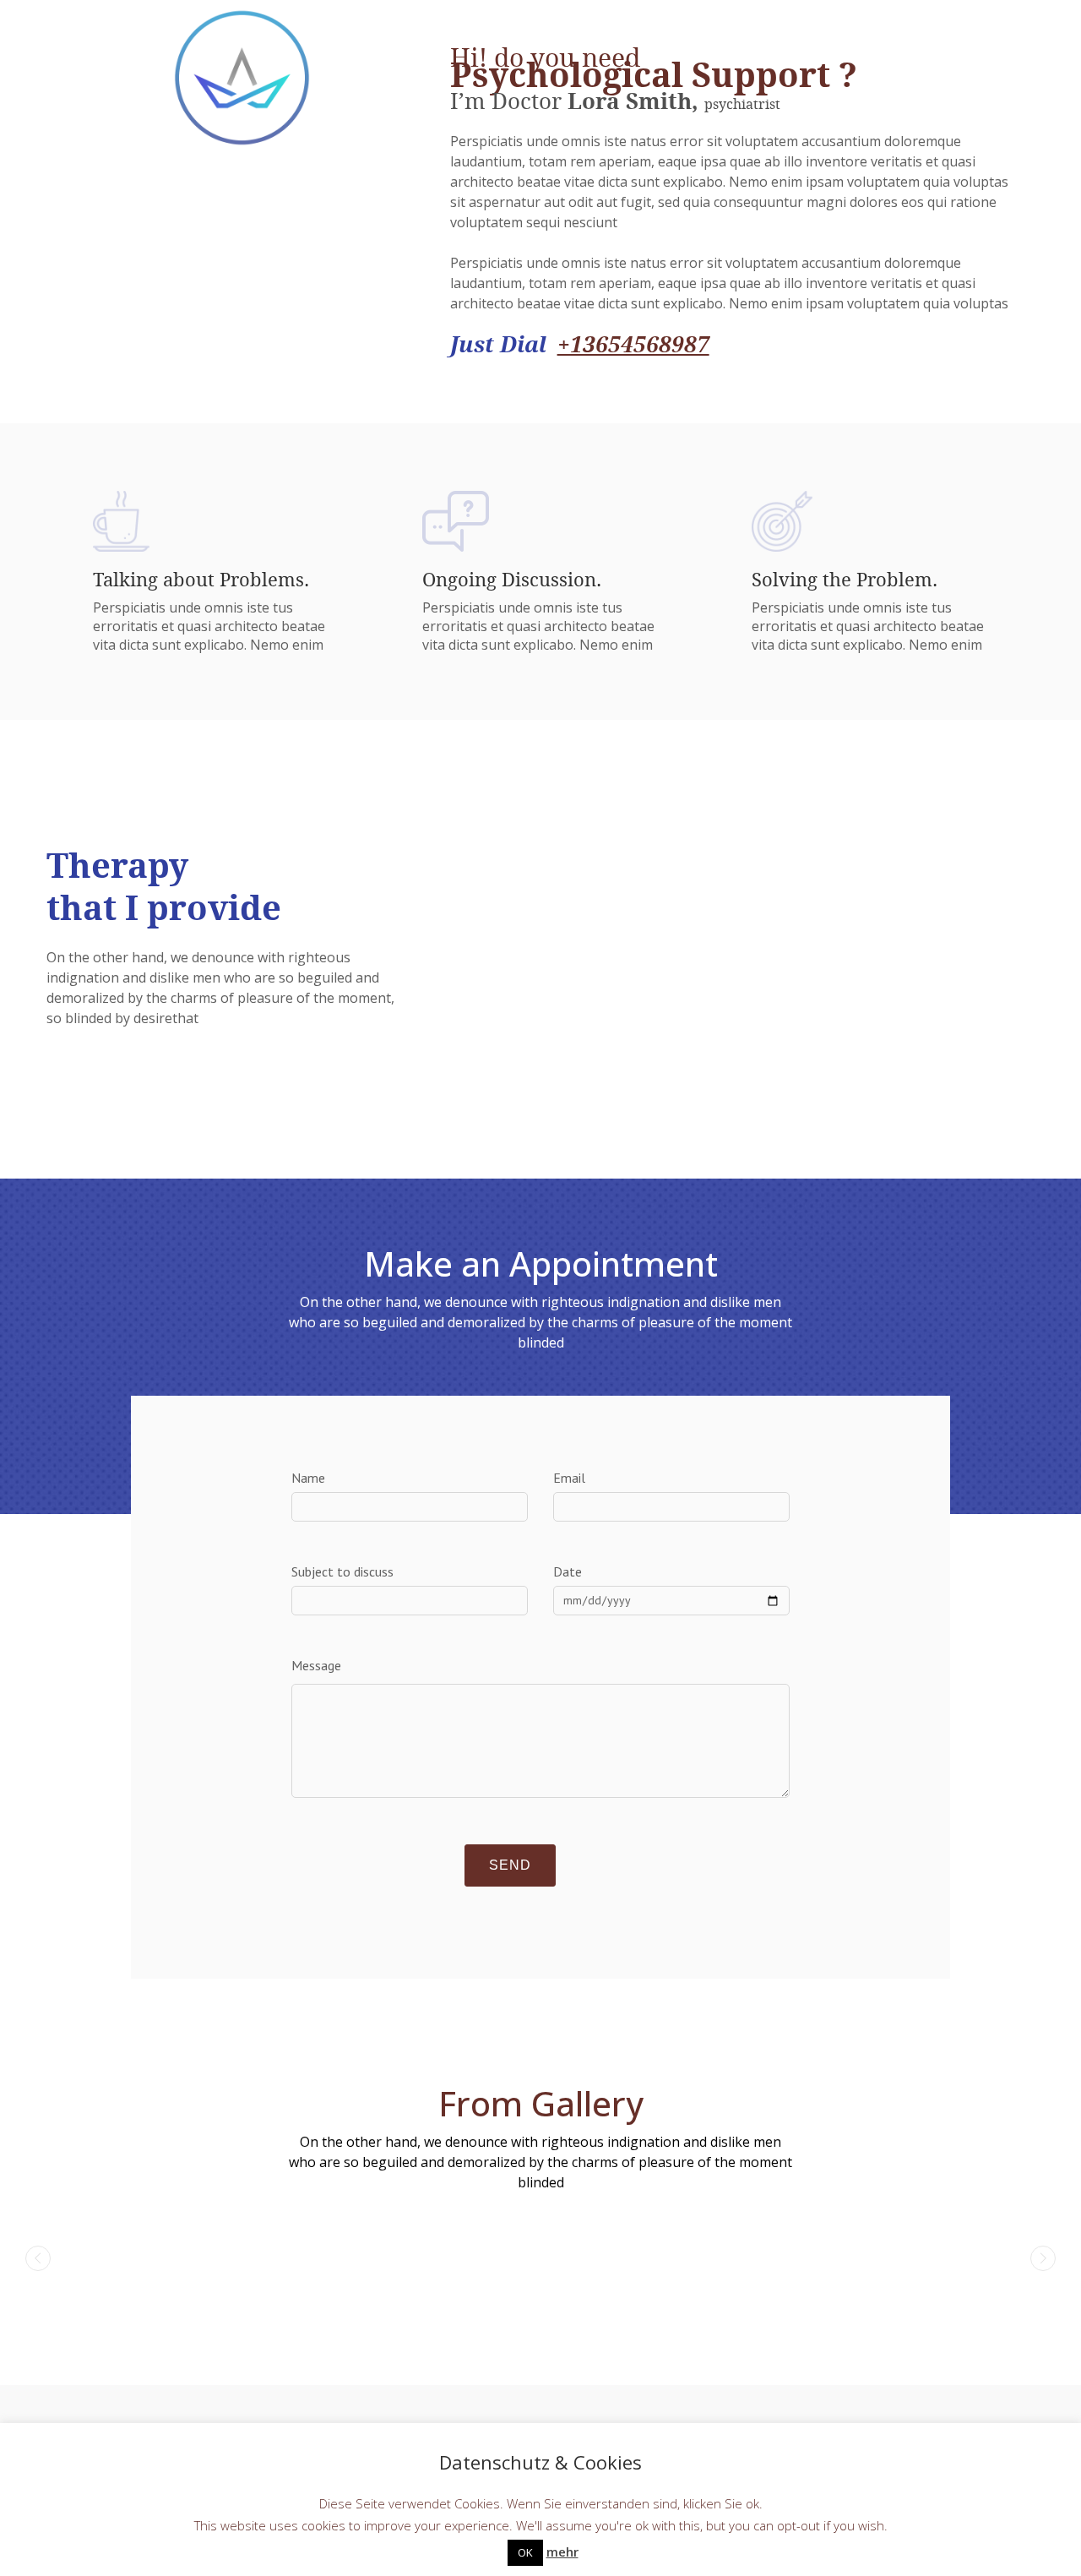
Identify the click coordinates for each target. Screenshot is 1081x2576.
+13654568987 (633, 344)
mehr (562, 2551)
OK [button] (525, 2552)
